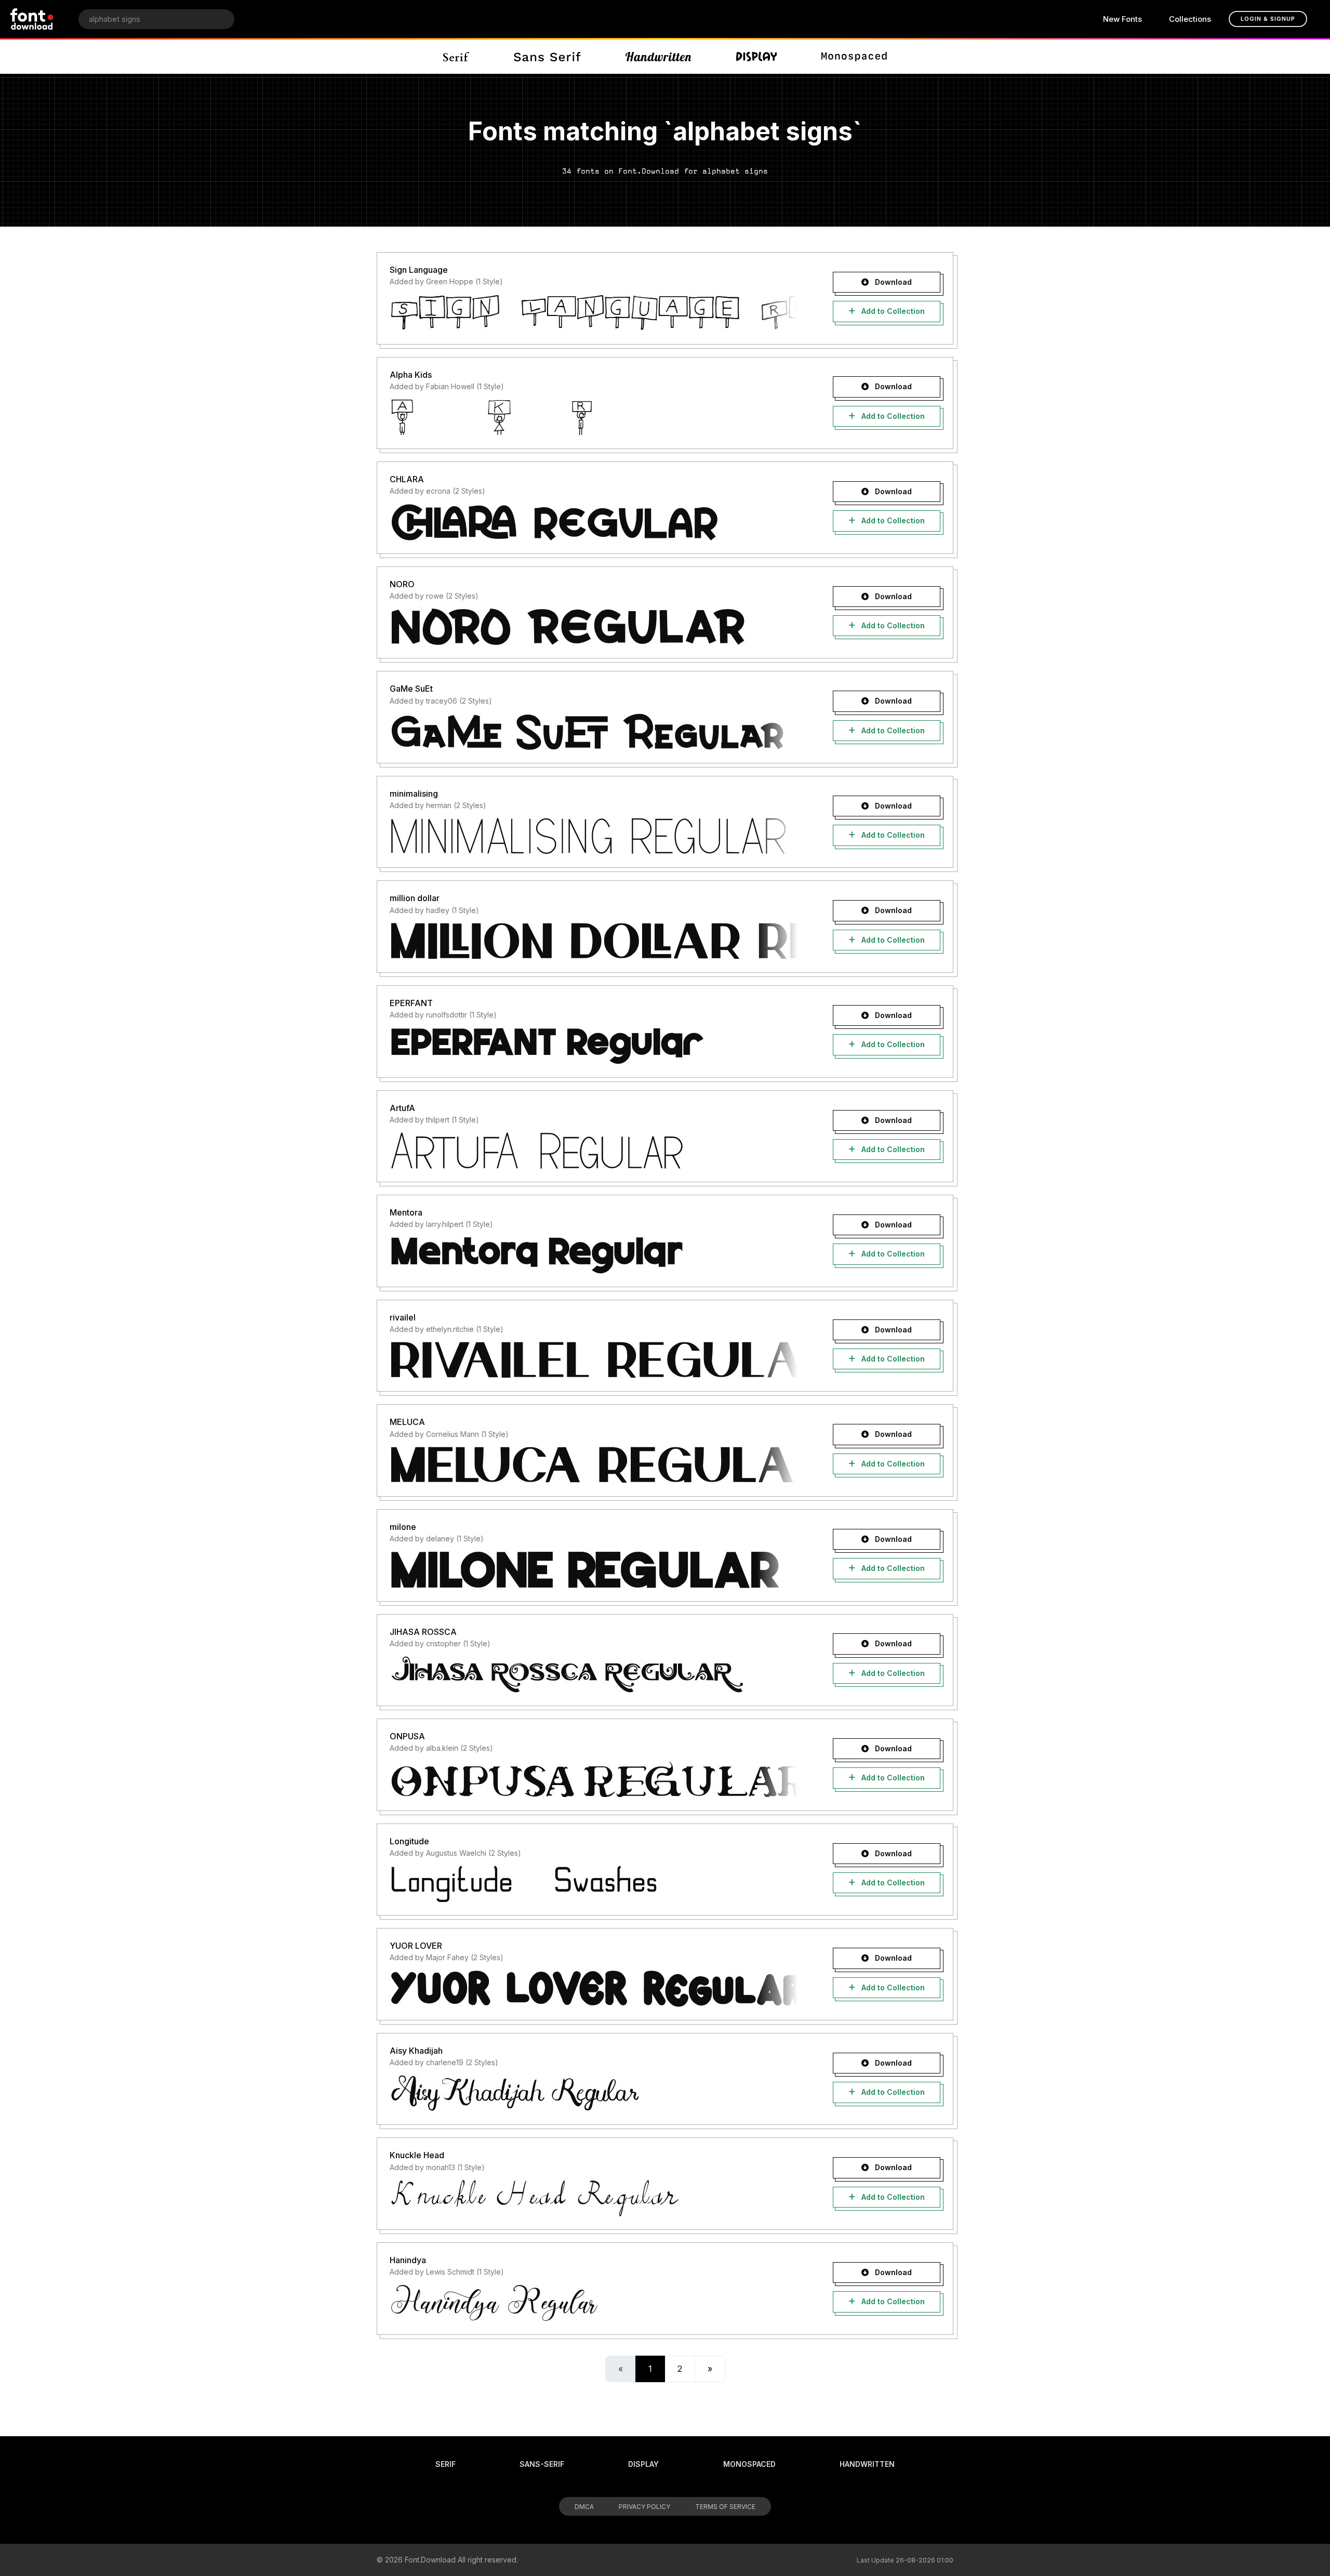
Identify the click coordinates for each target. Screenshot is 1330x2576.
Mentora (406, 1212)
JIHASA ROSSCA (423, 1632)
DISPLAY (643, 2464)
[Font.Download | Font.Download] (32, 19)
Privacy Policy (644, 2507)
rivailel (403, 1317)
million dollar (415, 898)
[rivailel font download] (594, 1359)
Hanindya (408, 2260)
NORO (402, 584)
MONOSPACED (749, 2464)
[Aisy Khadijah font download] (594, 2093)
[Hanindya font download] (594, 2303)
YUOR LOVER (416, 1946)
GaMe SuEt (411, 689)
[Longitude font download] (594, 1883)
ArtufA (402, 1108)
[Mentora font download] (594, 1255)
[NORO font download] (594, 626)
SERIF (445, 2464)
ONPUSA (407, 1736)
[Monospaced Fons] (854, 57)
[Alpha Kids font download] (594, 417)
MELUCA (407, 1422)
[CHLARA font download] (594, 522)
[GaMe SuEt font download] (594, 731)
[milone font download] (594, 1569)
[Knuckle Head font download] (594, 2198)
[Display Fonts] (757, 57)
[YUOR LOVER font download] (594, 1988)
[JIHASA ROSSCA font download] (594, 1674)
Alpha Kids (411, 375)
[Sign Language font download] (594, 312)
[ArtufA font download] (594, 1150)
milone (403, 1527)
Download (892, 282)
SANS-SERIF (542, 2464)
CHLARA (407, 479)
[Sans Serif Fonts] (547, 57)
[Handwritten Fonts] (658, 57)
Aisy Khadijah (416, 2051)
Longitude (409, 1841)
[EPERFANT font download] (594, 1046)
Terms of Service (725, 2507)
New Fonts (1122, 19)
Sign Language (419, 270)
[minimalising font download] (594, 836)
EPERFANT (411, 1003)
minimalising (414, 794)
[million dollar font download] (594, 941)
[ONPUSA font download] (594, 1779)
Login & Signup (1268, 19)
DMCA (584, 2507)
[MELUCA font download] (594, 1464)
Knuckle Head (417, 2155)
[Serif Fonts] (456, 57)
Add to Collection (892, 311)
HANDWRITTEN (867, 2464)
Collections (1190, 19)
